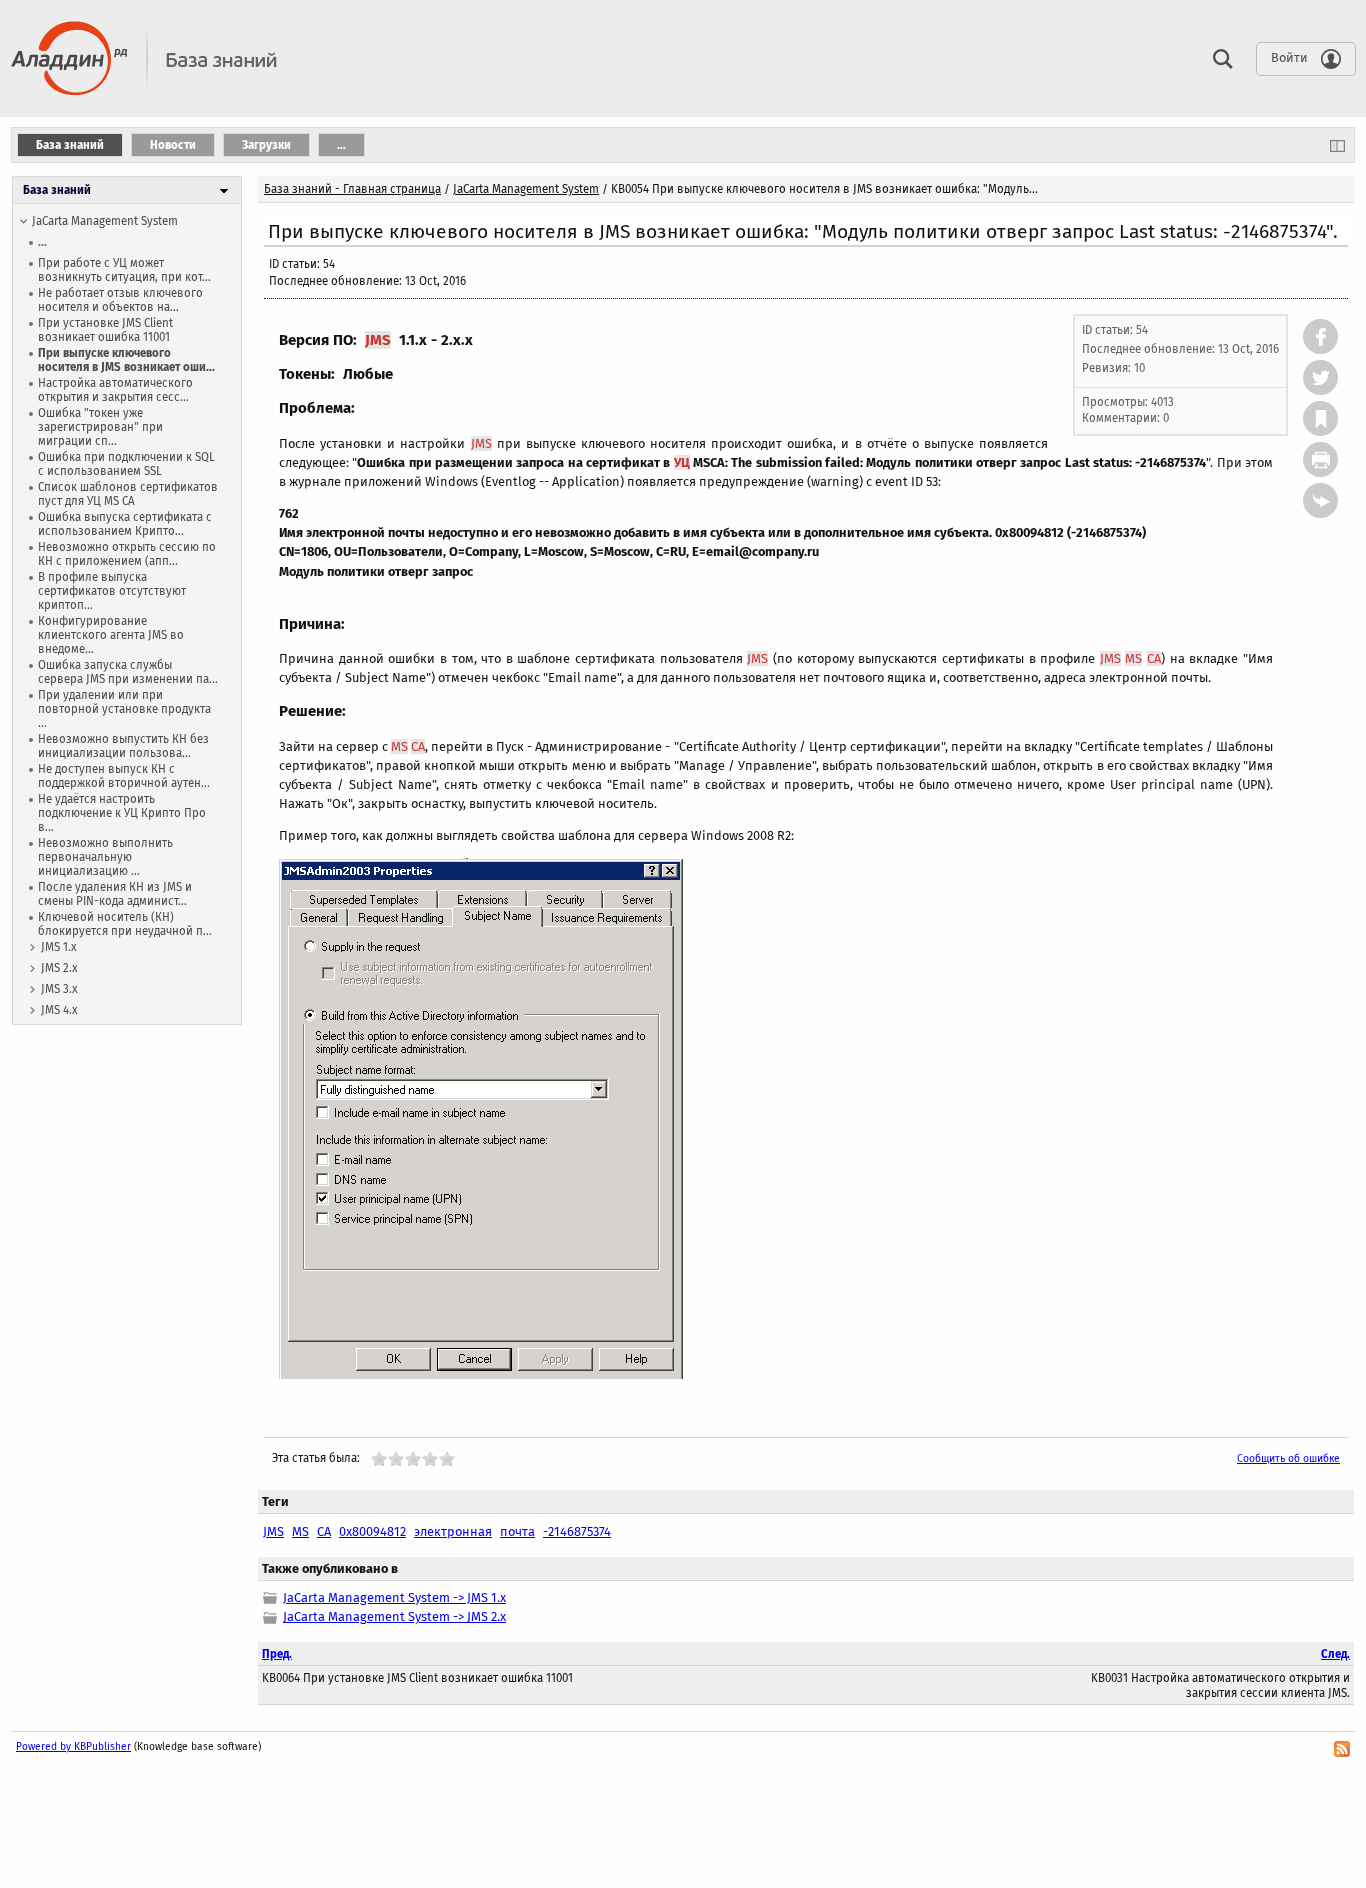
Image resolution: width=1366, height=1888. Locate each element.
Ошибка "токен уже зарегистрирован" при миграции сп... (100, 427)
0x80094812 (372, 1531)
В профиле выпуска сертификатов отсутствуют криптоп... (112, 591)
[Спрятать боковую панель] (1337, 145)
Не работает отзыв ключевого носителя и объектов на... (120, 300)
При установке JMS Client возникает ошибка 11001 (105, 330)
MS (1133, 658)
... (42, 242)
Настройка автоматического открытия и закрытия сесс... (115, 390)
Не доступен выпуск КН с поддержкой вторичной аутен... (124, 776)
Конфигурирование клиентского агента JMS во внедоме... (111, 635)
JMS (378, 340)
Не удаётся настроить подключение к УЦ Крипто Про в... (122, 813)
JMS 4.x (59, 1010)
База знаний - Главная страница (352, 189)
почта (517, 1531)
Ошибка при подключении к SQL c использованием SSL (126, 464)
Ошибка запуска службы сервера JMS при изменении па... (128, 672)
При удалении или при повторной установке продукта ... (124, 709)
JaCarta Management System (105, 221)
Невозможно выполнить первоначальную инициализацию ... (105, 857)
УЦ (682, 462)
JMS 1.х (59, 947)
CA (1154, 658)
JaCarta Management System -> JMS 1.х (394, 1597)
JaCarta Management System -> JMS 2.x (394, 1616)
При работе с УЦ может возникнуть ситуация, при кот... (124, 270)
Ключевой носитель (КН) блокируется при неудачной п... (125, 924)
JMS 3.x (59, 989)
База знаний (57, 190)
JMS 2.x (59, 968)
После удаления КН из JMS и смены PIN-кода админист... (115, 894)
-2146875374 (577, 1531)
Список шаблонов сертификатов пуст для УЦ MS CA (128, 494)
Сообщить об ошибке (1288, 1458)
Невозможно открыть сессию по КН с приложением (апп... (127, 554)
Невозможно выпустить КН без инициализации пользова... (123, 746)
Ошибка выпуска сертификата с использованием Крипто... (125, 524)
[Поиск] (1218, 58)
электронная (453, 1531)
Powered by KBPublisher (73, 1746)
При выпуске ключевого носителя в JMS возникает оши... (126, 360)
